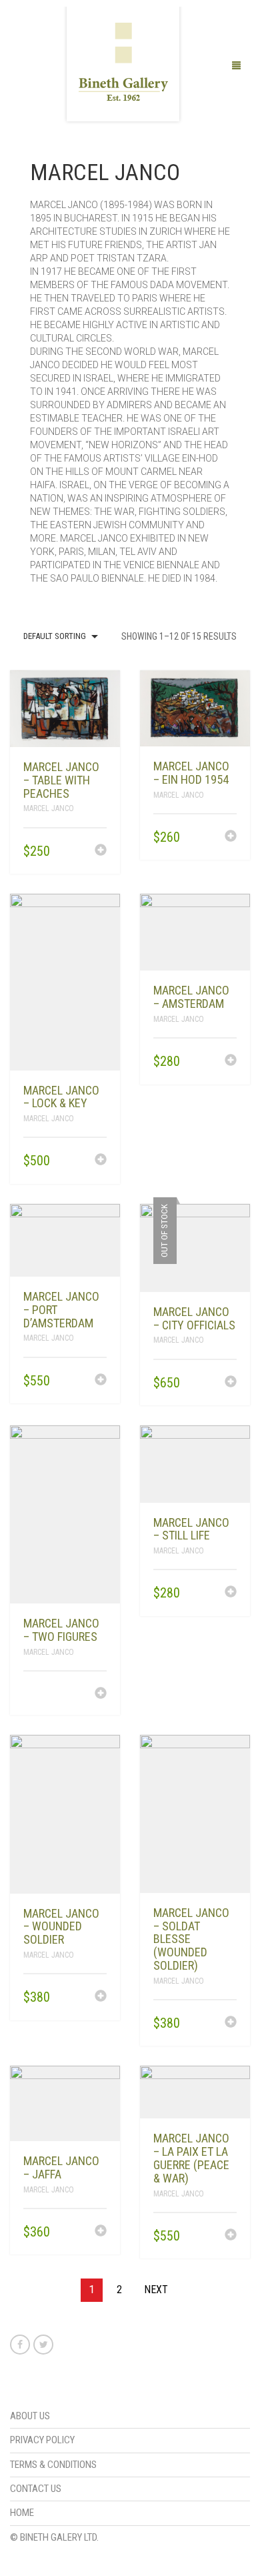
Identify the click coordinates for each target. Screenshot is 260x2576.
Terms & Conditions (53, 2465)
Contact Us (36, 2489)
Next (156, 2290)
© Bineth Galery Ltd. (54, 2537)
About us (30, 2416)
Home (22, 2513)
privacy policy (42, 2440)
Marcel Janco (49, 808)
